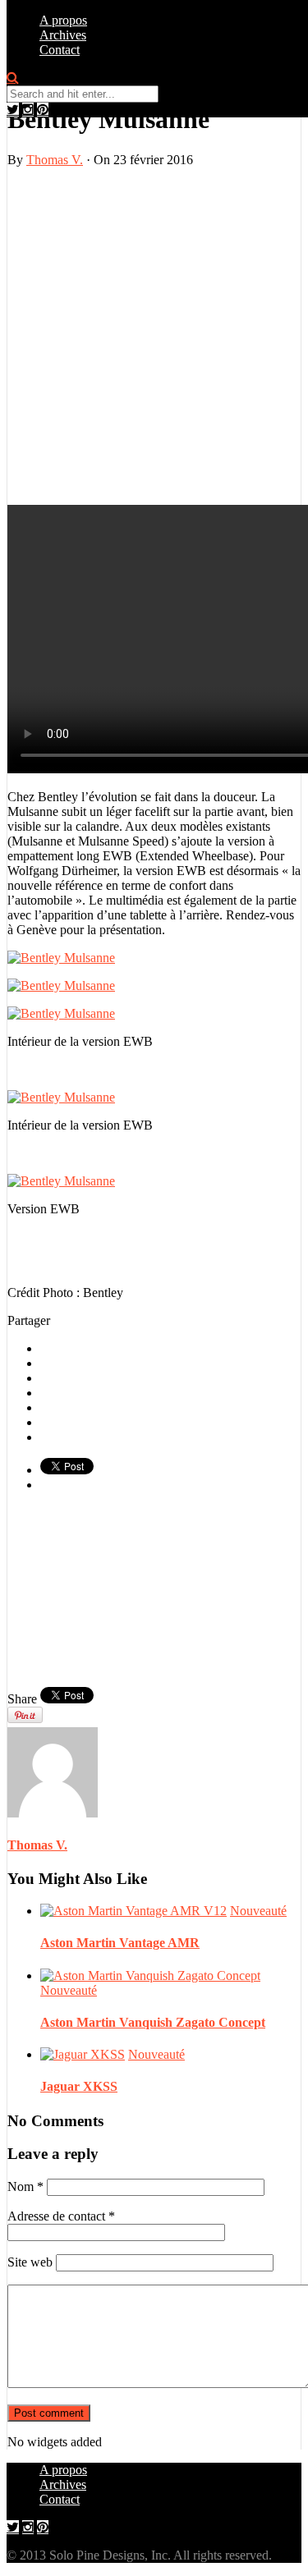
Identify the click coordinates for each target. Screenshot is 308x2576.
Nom (25, 2186)
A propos (63, 20)
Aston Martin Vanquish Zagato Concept (153, 2022)
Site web (30, 2262)
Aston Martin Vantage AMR (120, 1943)
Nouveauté (258, 1911)
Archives (63, 35)
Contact (60, 50)
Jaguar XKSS (79, 2086)
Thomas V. (55, 160)
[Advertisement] (154, 335)
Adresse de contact (61, 2216)
